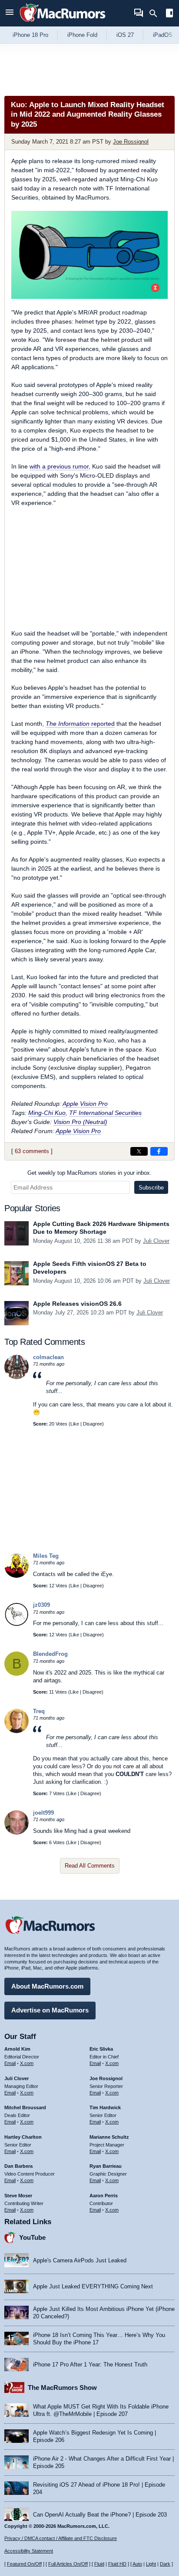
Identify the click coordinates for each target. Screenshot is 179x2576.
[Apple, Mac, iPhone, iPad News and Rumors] (63, 23)
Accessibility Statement (29, 2551)
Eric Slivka (101, 2049)
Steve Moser (18, 2196)
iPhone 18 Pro (30, 35)
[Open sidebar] (169, 14)
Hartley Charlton (23, 2137)
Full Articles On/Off (68, 2564)
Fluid (99, 2564)
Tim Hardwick (105, 2107)
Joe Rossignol (131, 142)
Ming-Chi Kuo (47, 1113)
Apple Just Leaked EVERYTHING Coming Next (93, 2286)
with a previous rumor (59, 466)
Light (151, 2564)
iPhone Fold (82, 35)
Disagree (93, 1424)
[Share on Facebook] (159, 1151)
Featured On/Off (24, 2564)
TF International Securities (105, 1113)
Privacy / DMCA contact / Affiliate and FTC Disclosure (61, 2538)
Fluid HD (117, 2564)
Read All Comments (90, 1866)
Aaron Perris (104, 2196)
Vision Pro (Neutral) (80, 1122)
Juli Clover (156, 1241)
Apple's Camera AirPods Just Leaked (80, 2260)
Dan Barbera (18, 2166)
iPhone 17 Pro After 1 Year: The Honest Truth (90, 2365)
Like (75, 1424)
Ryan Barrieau (106, 2166)
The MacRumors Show (62, 2388)
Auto (137, 2564)
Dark (165, 2564)
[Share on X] (139, 1151)
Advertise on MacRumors (50, 2010)
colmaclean (48, 1357)
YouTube (32, 2237)
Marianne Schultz (109, 2137)
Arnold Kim (17, 2049)
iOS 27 (125, 35)
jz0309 (41, 1605)
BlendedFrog (50, 1654)
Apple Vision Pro (85, 1104)
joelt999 (43, 1813)
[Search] (156, 13)
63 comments (32, 1151)
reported (80, 724)
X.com (27, 2063)
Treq (39, 1711)
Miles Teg (46, 1556)
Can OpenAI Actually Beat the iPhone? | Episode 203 (100, 2515)
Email (10, 2063)
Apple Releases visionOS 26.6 (77, 1304)
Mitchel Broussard (25, 2107)
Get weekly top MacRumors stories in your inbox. (89, 1173)
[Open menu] (10, 13)
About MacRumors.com (47, 1986)
